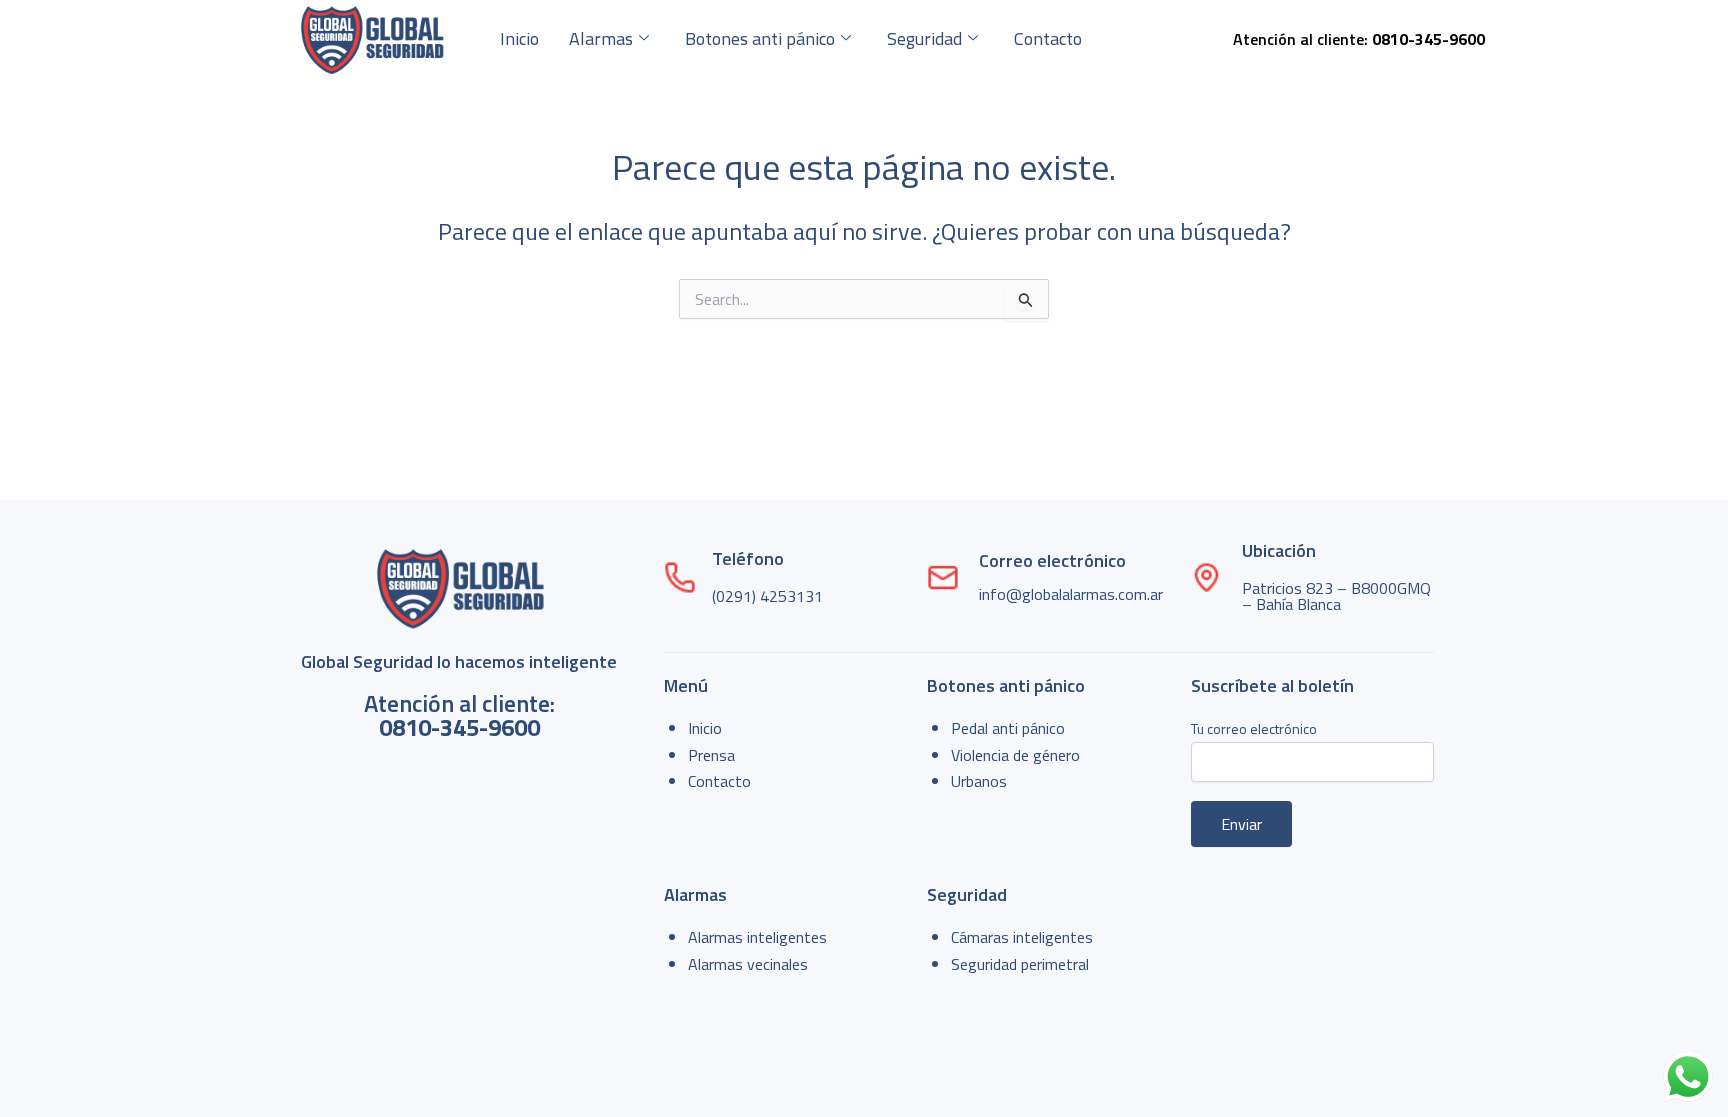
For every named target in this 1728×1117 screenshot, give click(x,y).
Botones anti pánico (760, 38)
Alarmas (601, 38)
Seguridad (924, 38)
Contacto (1048, 38)
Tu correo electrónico (1254, 728)
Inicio (519, 38)
